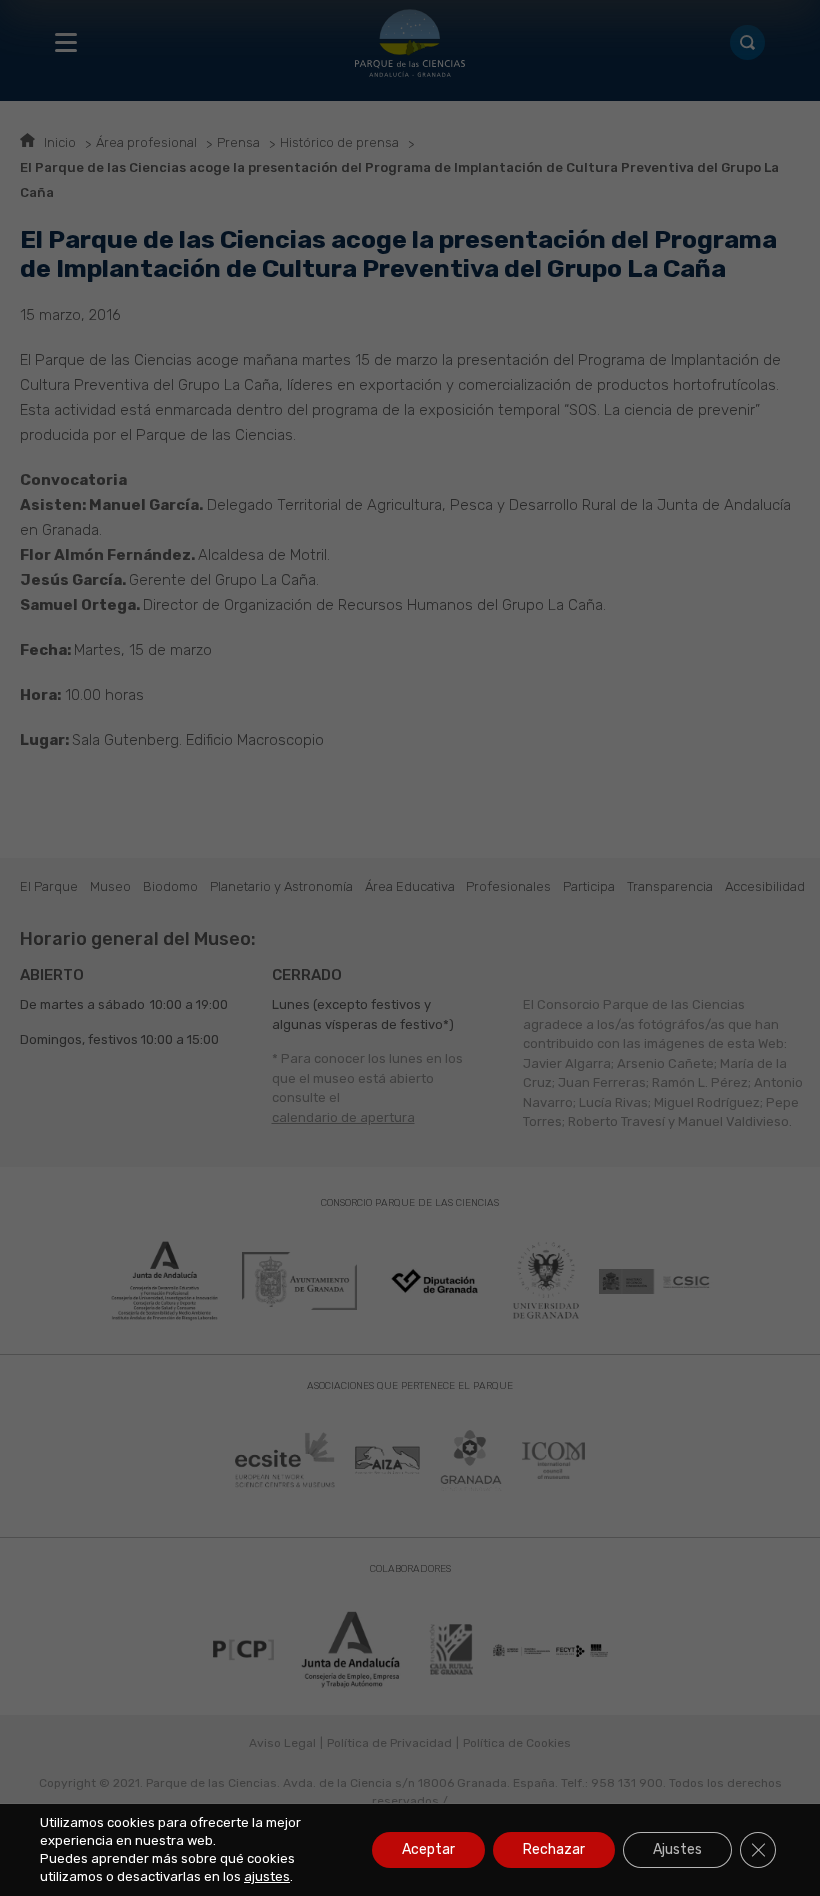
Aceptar (428, 1849)
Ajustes (677, 1849)
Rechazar (554, 1849)
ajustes (267, 1876)
